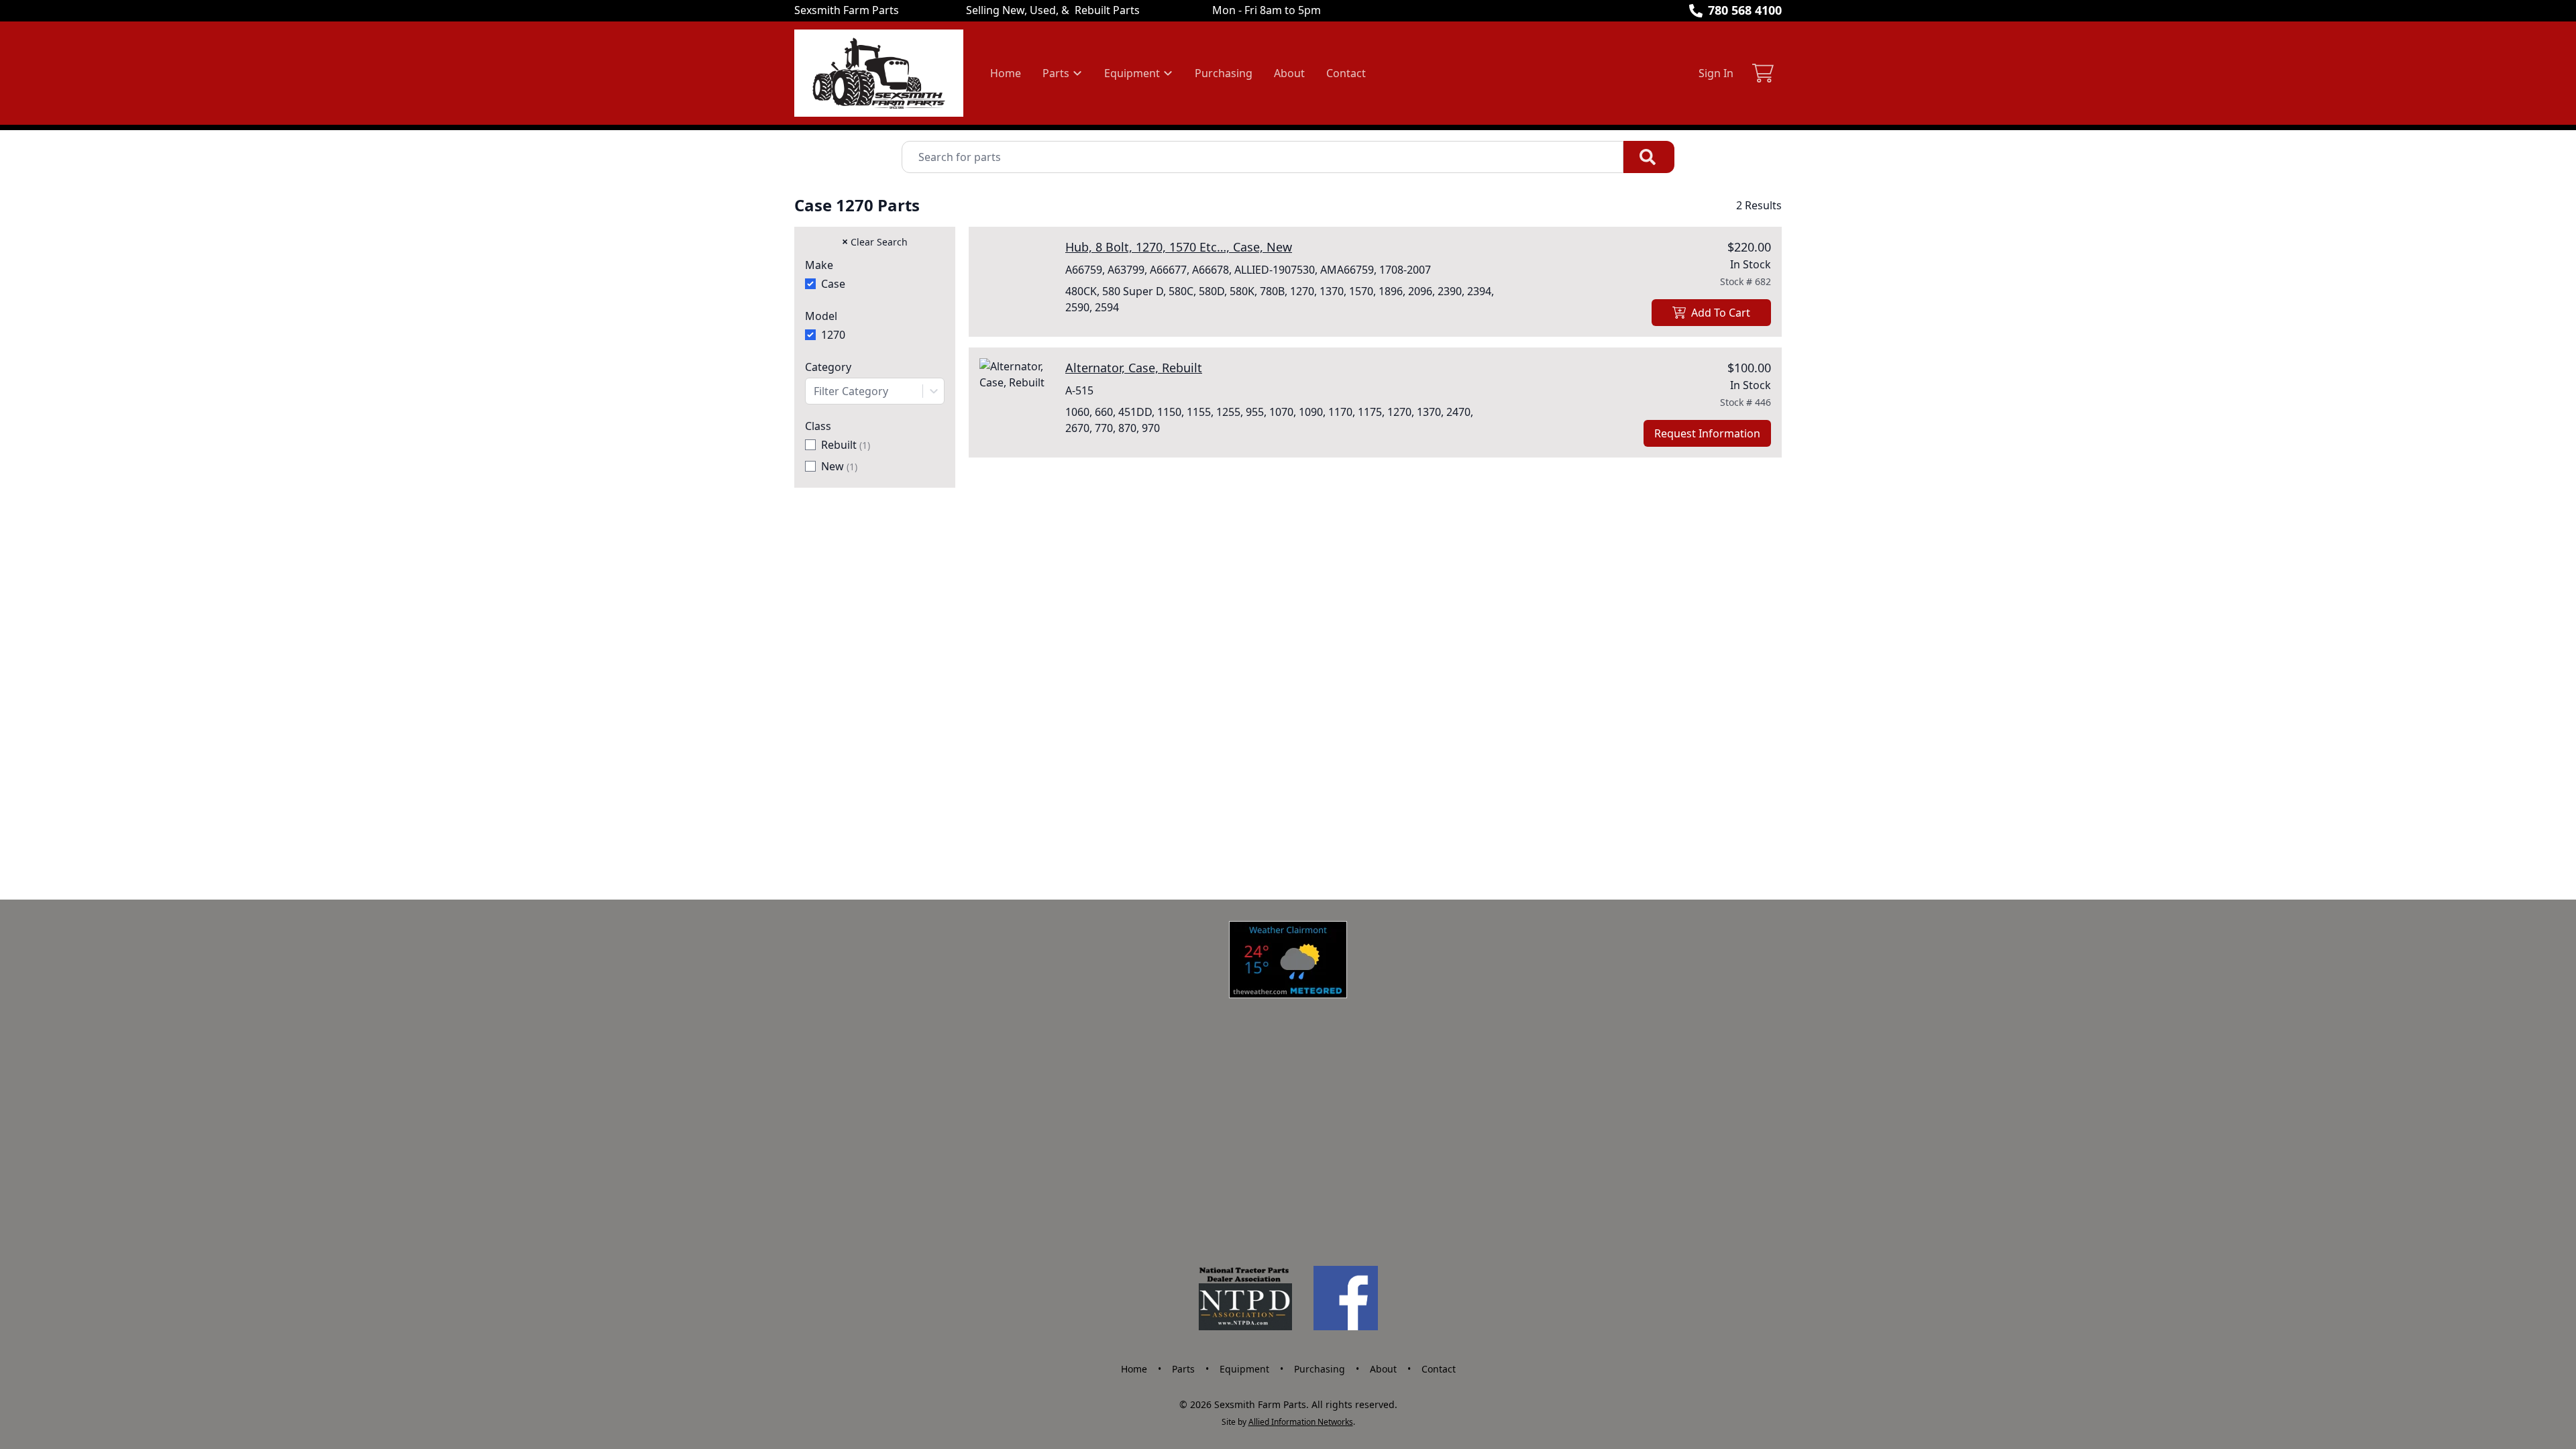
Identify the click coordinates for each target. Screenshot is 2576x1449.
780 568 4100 (1745, 10)
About (1289, 73)
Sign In (1716, 73)
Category (828, 367)
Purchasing (1224, 73)
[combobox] (875, 391)
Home (1006, 73)
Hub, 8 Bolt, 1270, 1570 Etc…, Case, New (1179, 247)
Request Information (1707, 433)
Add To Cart (1721, 313)
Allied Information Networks (1301, 1422)
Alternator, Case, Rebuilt (1134, 368)
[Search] (1649, 157)
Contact (1346, 73)
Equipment (1244, 1369)
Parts (1183, 1369)
